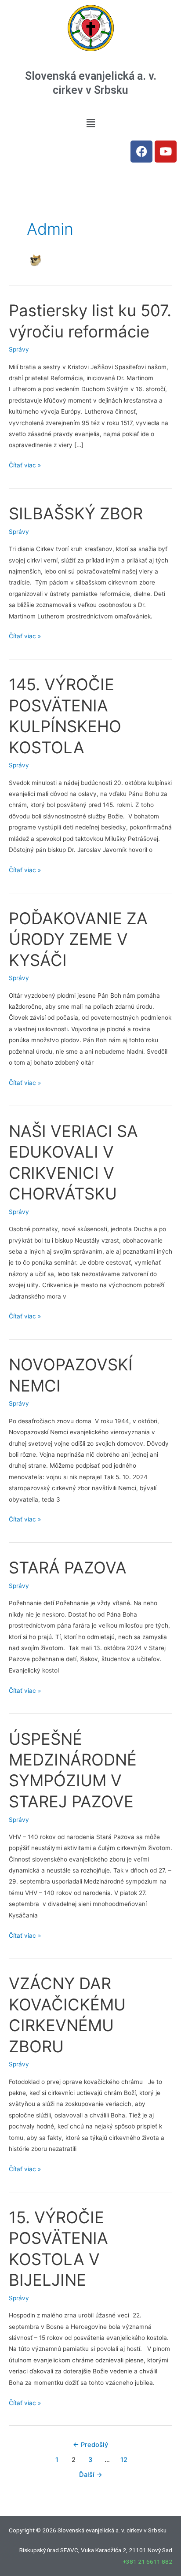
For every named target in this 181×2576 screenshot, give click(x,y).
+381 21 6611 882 (148, 2561)
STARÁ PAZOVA (68, 1568)
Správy (19, 349)
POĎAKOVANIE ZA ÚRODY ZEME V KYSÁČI (78, 939)
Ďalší (91, 2475)
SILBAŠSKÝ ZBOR (76, 514)
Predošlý (90, 2445)
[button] (90, 123)
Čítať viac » (25, 464)
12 (124, 2460)
